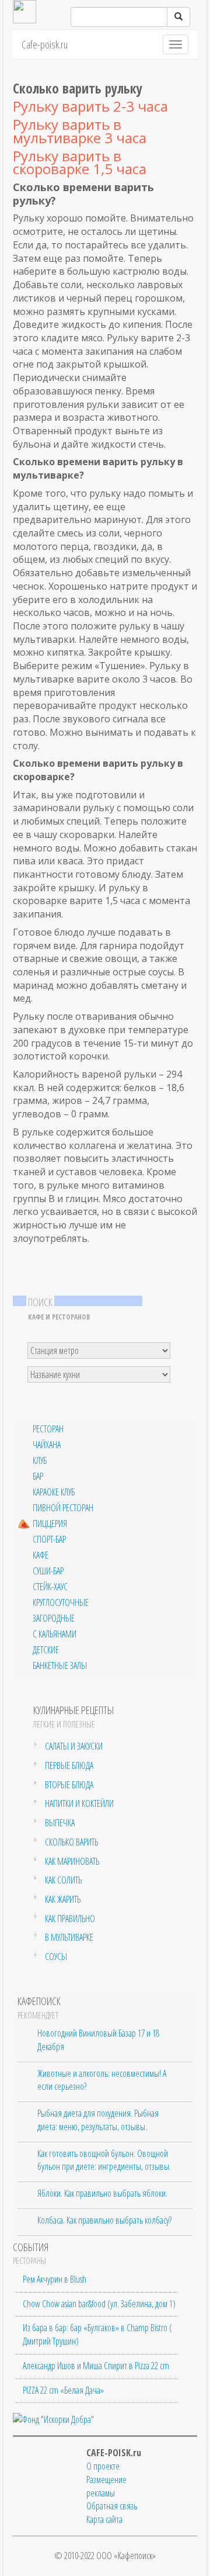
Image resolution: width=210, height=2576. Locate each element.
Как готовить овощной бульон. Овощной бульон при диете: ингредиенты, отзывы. (104, 2160)
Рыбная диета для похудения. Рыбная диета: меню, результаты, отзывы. (98, 2120)
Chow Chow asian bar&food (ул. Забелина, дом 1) (99, 2304)
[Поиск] (178, 17)
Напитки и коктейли (79, 1803)
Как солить (63, 1880)
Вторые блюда (69, 1785)
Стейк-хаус (50, 1587)
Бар (38, 1476)
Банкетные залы (60, 1666)
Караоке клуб (54, 1492)
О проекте (103, 2466)
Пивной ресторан (63, 1508)
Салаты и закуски (74, 1746)
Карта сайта (104, 2519)
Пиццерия (50, 1524)
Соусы (56, 1957)
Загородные (54, 1618)
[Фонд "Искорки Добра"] (53, 2418)
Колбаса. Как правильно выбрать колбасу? (104, 2220)
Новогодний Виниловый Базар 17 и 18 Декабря (98, 2040)
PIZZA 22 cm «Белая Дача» (63, 2390)
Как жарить (63, 1899)
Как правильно (70, 1919)
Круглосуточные (61, 1603)
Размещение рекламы (106, 2486)
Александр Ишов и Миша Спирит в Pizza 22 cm (96, 2366)
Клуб (40, 1461)
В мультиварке (69, 1937)
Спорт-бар (49, 1540)
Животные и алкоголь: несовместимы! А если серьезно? (102, 2080)
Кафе (41, 1555)
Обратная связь (112, 2506)
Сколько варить (71, 1842)
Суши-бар (48, 1571)
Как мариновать (72, 1861)
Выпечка (60, 1823)
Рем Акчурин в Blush (55, 2279)
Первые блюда (69, 1765)
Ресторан (48, 1429)
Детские (46, 1650)
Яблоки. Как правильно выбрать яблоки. (102, 2193)
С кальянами (55, 1634)
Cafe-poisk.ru (45, 44)
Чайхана (47, 1445)
